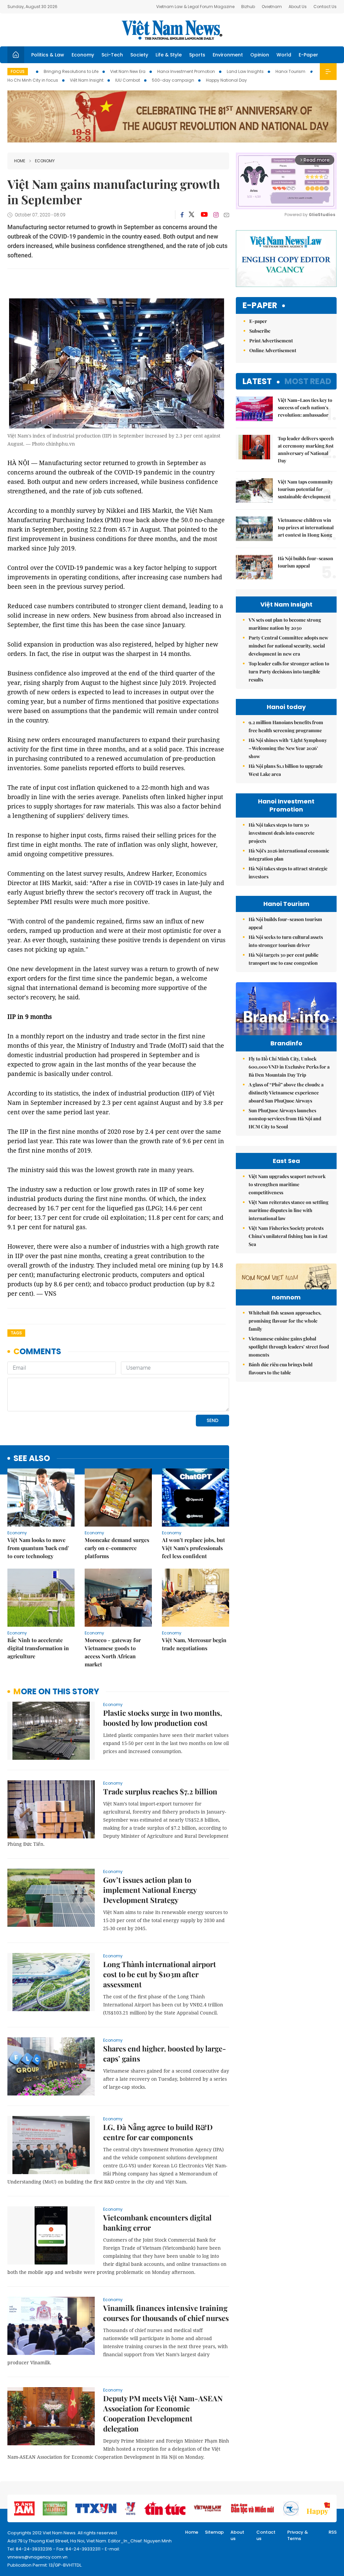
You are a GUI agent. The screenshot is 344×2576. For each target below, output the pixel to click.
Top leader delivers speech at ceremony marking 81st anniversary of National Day (306, 449)
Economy (83, 55)
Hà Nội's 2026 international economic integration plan (289, 855)
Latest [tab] (257, 381)
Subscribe (260, 331)
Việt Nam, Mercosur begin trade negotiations (194, 1644)
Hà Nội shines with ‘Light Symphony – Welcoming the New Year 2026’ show (288, 748)
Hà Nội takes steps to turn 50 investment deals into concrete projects (282, 833)
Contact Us (325, 7)
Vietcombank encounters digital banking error (157, 2222)
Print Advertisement (271, 341)
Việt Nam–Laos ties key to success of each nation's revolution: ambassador (305, 407)
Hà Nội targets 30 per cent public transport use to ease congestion (284, 959)
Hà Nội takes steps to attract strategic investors (288, 872)
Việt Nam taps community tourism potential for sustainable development (305, 489)
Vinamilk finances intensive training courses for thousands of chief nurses (166, 2313)
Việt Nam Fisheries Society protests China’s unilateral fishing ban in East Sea (288, 1236)
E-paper (260, 306)
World (284, 55)
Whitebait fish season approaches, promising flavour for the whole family (285, 1321)
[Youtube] (204, 215)
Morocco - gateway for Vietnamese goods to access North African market (113, 1652)
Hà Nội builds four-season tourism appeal (306, 562)
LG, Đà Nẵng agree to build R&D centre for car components (158, 2132)
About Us (298, 7)
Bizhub (248, 7)
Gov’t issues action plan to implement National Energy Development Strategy (150, 1890)
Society (139, 55)
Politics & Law (48, 55)
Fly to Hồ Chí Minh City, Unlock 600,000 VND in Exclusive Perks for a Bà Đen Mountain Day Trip (289, 1067)
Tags (16, 1333)
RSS (333, 2532)
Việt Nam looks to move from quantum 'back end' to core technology (38, 1548)
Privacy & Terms (298, 2536)
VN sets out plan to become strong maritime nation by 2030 (285, 624)
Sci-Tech (112, 55)
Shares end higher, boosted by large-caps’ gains (165, 2053)
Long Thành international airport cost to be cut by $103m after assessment (160, 1974)
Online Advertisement (273, 350)
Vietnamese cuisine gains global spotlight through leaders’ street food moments (289, 1347)
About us (237, 2536)
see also (32, 1459)
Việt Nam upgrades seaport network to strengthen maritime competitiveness (287, 1184)
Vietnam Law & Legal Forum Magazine (195, 7)
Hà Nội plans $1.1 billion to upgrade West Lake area (286, 770)
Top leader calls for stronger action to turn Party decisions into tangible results (289, 672)
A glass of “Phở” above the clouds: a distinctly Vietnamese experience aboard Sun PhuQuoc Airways (286, 1093)
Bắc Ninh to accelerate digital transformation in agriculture (38, 1648)
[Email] (226, 215)
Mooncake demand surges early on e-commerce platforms (117, 1548)
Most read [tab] (308, 381)
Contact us (266, 2536)
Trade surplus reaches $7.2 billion (160, 1791)
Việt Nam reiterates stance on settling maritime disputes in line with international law (289, 1210)
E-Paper (308, 55)
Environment (228, 55)
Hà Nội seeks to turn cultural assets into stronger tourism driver (286, 941)
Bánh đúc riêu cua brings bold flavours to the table (281, 1368)
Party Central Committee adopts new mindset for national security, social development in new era (288, 646)
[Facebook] (182, 215)
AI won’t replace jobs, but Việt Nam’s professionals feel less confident (193, 1548)
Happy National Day (226, 80)
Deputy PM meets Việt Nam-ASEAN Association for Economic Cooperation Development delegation (163, 2413)
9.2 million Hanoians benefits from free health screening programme (286, 726)
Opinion (260, 55)
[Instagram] (216, 215)
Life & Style (169, 55)
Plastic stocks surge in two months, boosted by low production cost (163, 1718)
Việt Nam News (172, 30)
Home (20, 161)
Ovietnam (272, 7)
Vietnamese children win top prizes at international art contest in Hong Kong (306, 527)
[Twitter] (192, 215)
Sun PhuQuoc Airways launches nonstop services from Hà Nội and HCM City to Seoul (285, 1118)
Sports (197, 55)
